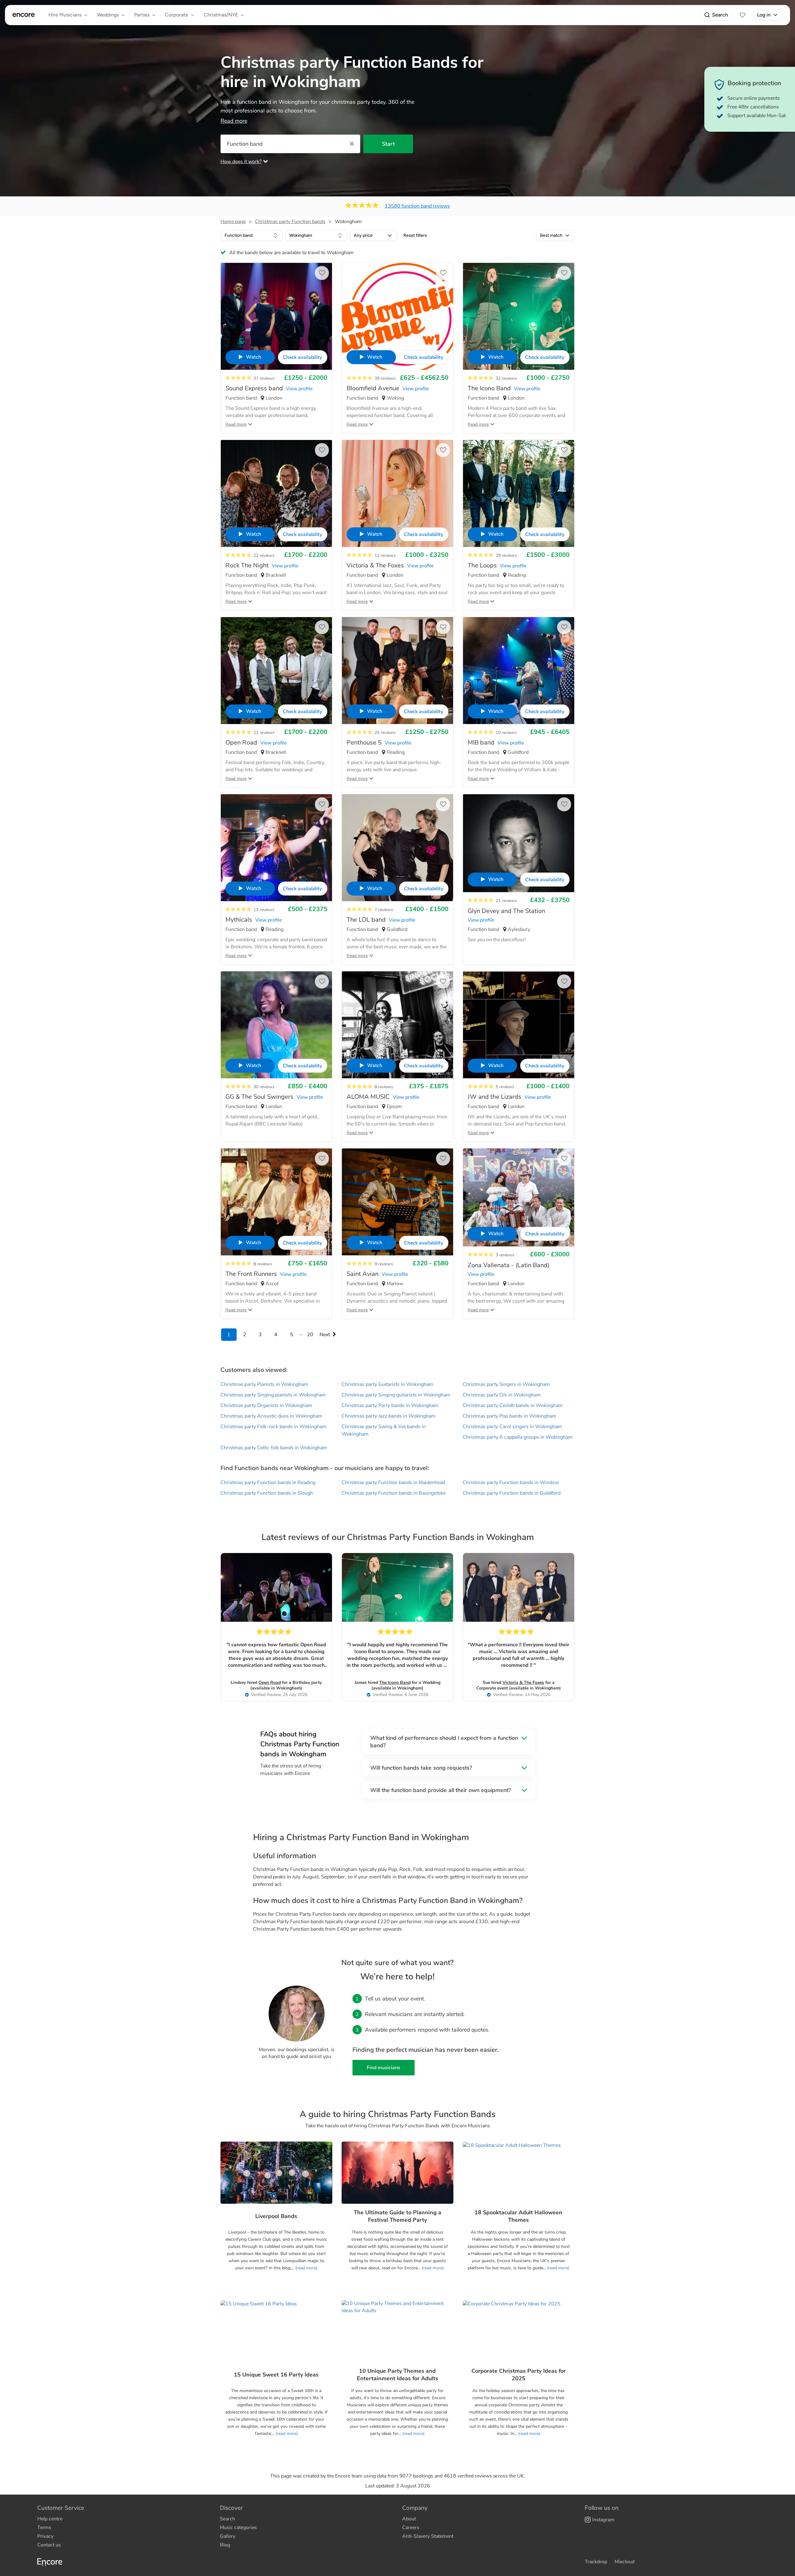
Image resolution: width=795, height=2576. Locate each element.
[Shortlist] (743, 15)
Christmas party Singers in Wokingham (506, 1384)
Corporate (177, 15)
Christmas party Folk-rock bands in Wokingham (273, 1427)
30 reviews (264, 1087)
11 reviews (385, 555)
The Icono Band (395, 1682)
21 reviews (264, 733)
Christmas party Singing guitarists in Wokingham (396, 1395)
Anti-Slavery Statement (428, 2536)
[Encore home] (24, 15)
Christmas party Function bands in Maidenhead (393, 1483)
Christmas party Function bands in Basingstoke (394, 1493)
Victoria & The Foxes (523, 1682)
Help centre (50, 2519)
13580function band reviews (417, 206)
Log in (764, 15)
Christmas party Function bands (290, 222)
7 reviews (384, 910)
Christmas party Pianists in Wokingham (264, 1384)
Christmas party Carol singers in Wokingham (512, 1427)
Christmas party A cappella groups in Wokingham (518, 1437)
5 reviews (505, 1087)
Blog (225, 2545)
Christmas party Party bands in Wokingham (390, 1405)
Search (720, 15)
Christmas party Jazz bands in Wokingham (388, 1416)
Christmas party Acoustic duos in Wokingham (271, 1416)
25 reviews (385, 733)
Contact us (49, 2545)
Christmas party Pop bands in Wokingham (509, 1416)
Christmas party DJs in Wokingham (502, 1395)
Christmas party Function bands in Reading (268, 1483)
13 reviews (264, 910)
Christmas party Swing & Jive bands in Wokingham (384, 1430)
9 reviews (384, 1264)
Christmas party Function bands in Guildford (512, 1493)
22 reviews (264, 555)
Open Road (270, 1682)
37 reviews (264, 378)
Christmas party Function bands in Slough (267, 1493)
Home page (233, 222)
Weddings (108, 15)
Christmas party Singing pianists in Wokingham (273, 1395)
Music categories (238, 2528)
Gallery (228, 2536)
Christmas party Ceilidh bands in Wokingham (513, 1405)
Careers (411, 2528)
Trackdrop (596, 2562)
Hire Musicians (65, 15)
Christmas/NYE (221, 15)
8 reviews (384, 1087)
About (409, 2519)
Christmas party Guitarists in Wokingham (387, 1384)
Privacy (45, 2536)
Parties (142, 15)
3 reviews (505, 1255)
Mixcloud (625, 2562)
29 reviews (506, 555)
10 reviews (506, 733)
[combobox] (252, 236)
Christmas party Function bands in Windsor (511, 1483)
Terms (44, 2528)
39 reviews (385, 378)
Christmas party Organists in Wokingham (266, 1405)
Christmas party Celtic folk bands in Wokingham (274, 1448)
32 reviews (506, 378)
